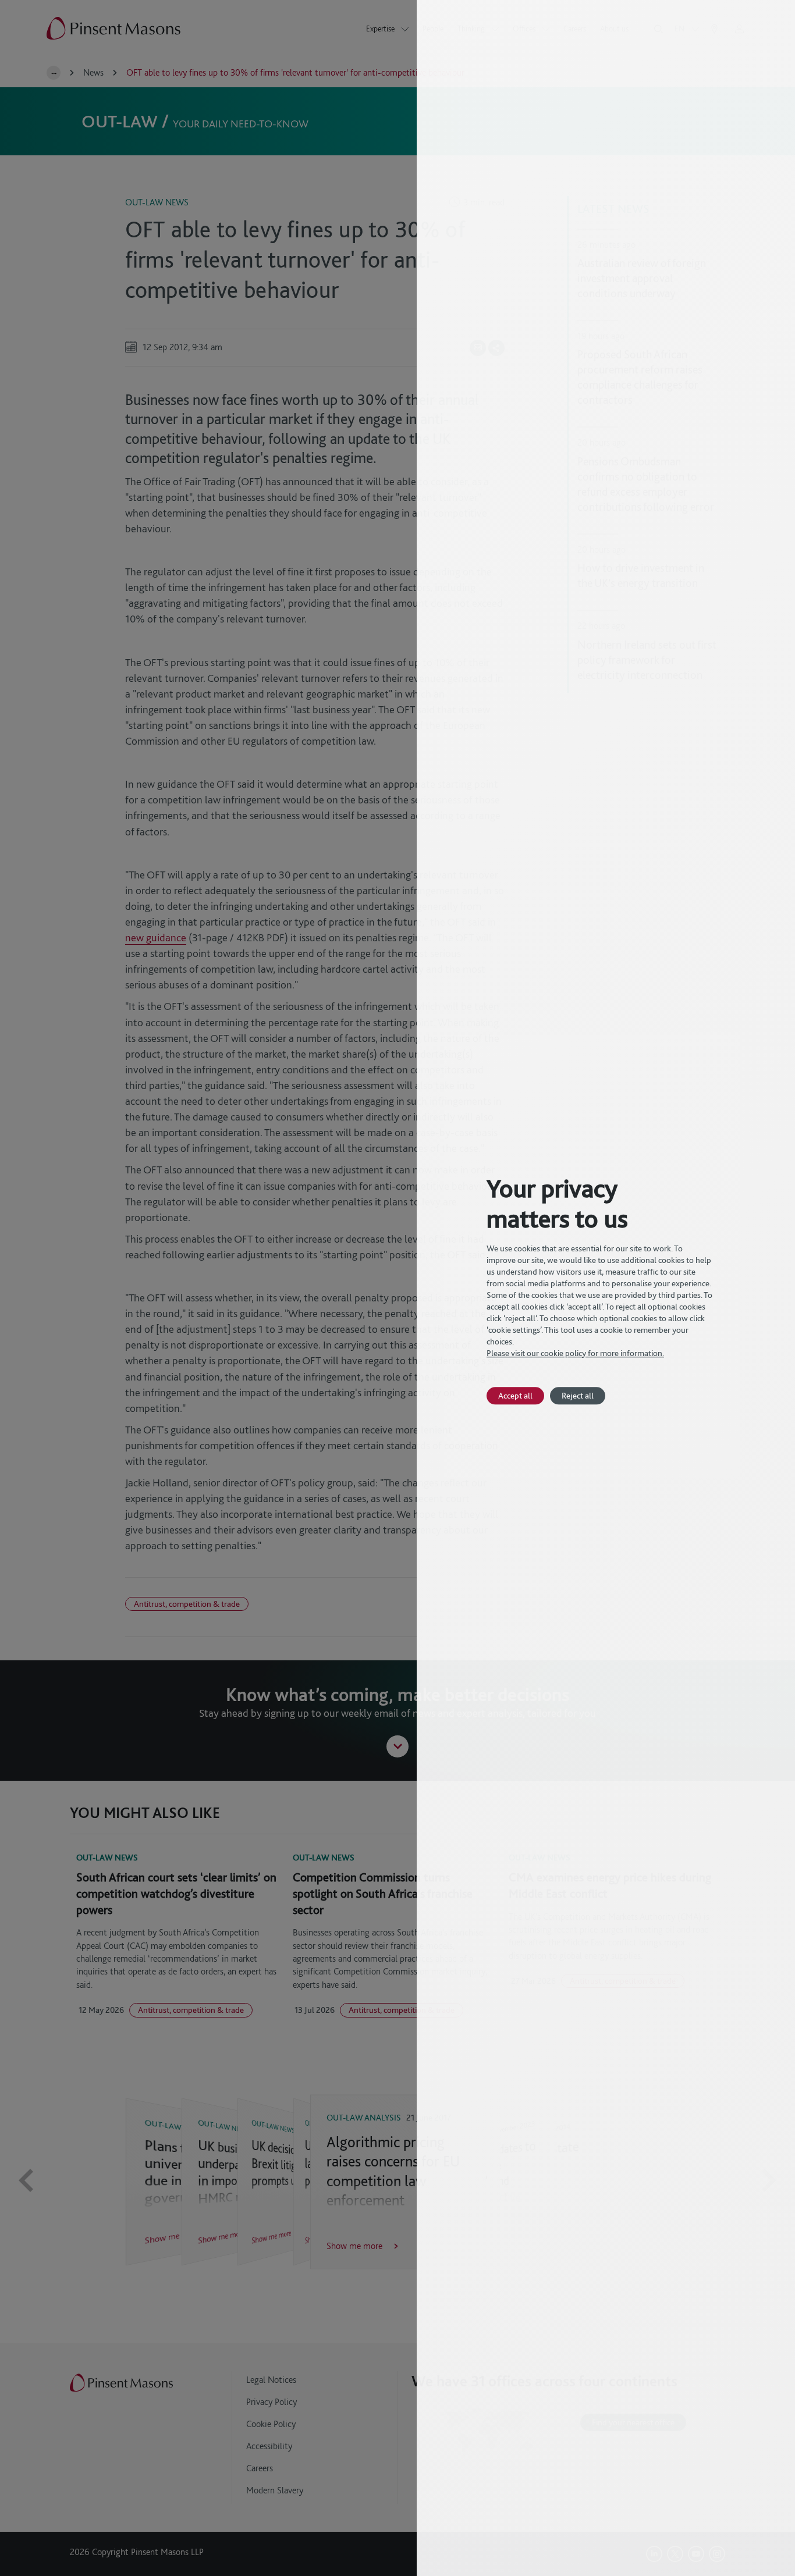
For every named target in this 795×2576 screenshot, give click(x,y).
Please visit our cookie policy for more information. (575, 1353)
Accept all (515, 1395)
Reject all (578, 1395)
